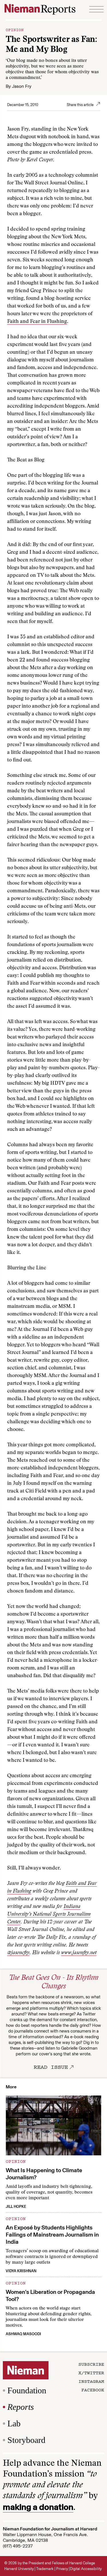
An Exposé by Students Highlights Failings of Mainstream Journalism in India (52, 2235)
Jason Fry (22, 86)
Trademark (45, 2569)
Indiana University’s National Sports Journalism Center (49, 1915)
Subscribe (91, 2364)
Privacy (62, 2569)
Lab (14, 2423)
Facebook (93, 2390)
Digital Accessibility (86, 2569)
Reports (21, 2407)
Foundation (27, 2390)
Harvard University (19, 2569)
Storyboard (26, 2440)
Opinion (15, 29)
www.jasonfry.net (79, 1953)
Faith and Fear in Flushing (37, 322)
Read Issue (51, 2067)
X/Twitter (91, 2373)
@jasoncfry (18, 1953)
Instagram (91, 2381)
